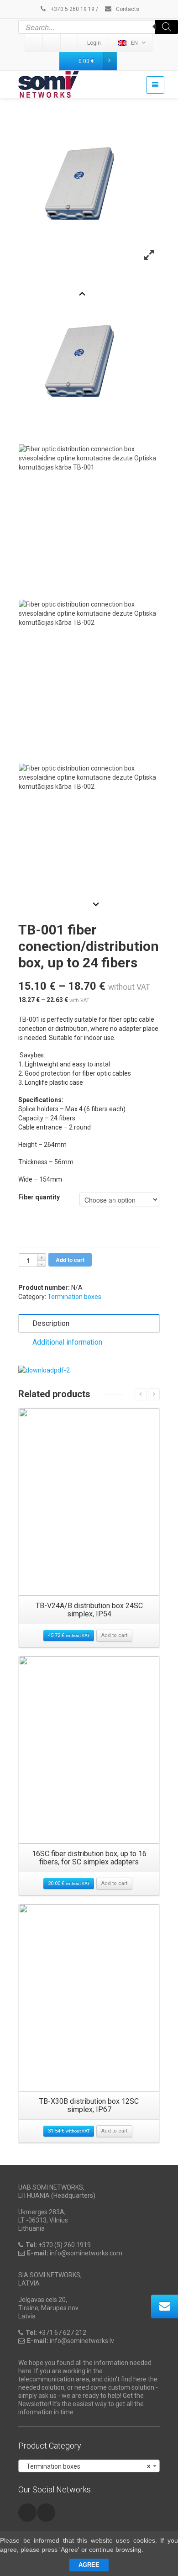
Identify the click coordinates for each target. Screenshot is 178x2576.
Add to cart (70, 1260)
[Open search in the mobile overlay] (98, 27)
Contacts (127, 9)
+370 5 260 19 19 (72, 9)
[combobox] (89, 2466)
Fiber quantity (39, 1197)
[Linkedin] (34, 43)
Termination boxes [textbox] (86, 2466)
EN (134, 43)
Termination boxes (74, 1297)
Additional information (67, 1342)
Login (94, 43)
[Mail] (52, 43)
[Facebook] (70, 43)
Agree (89, 2565)
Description (51, 1323)
